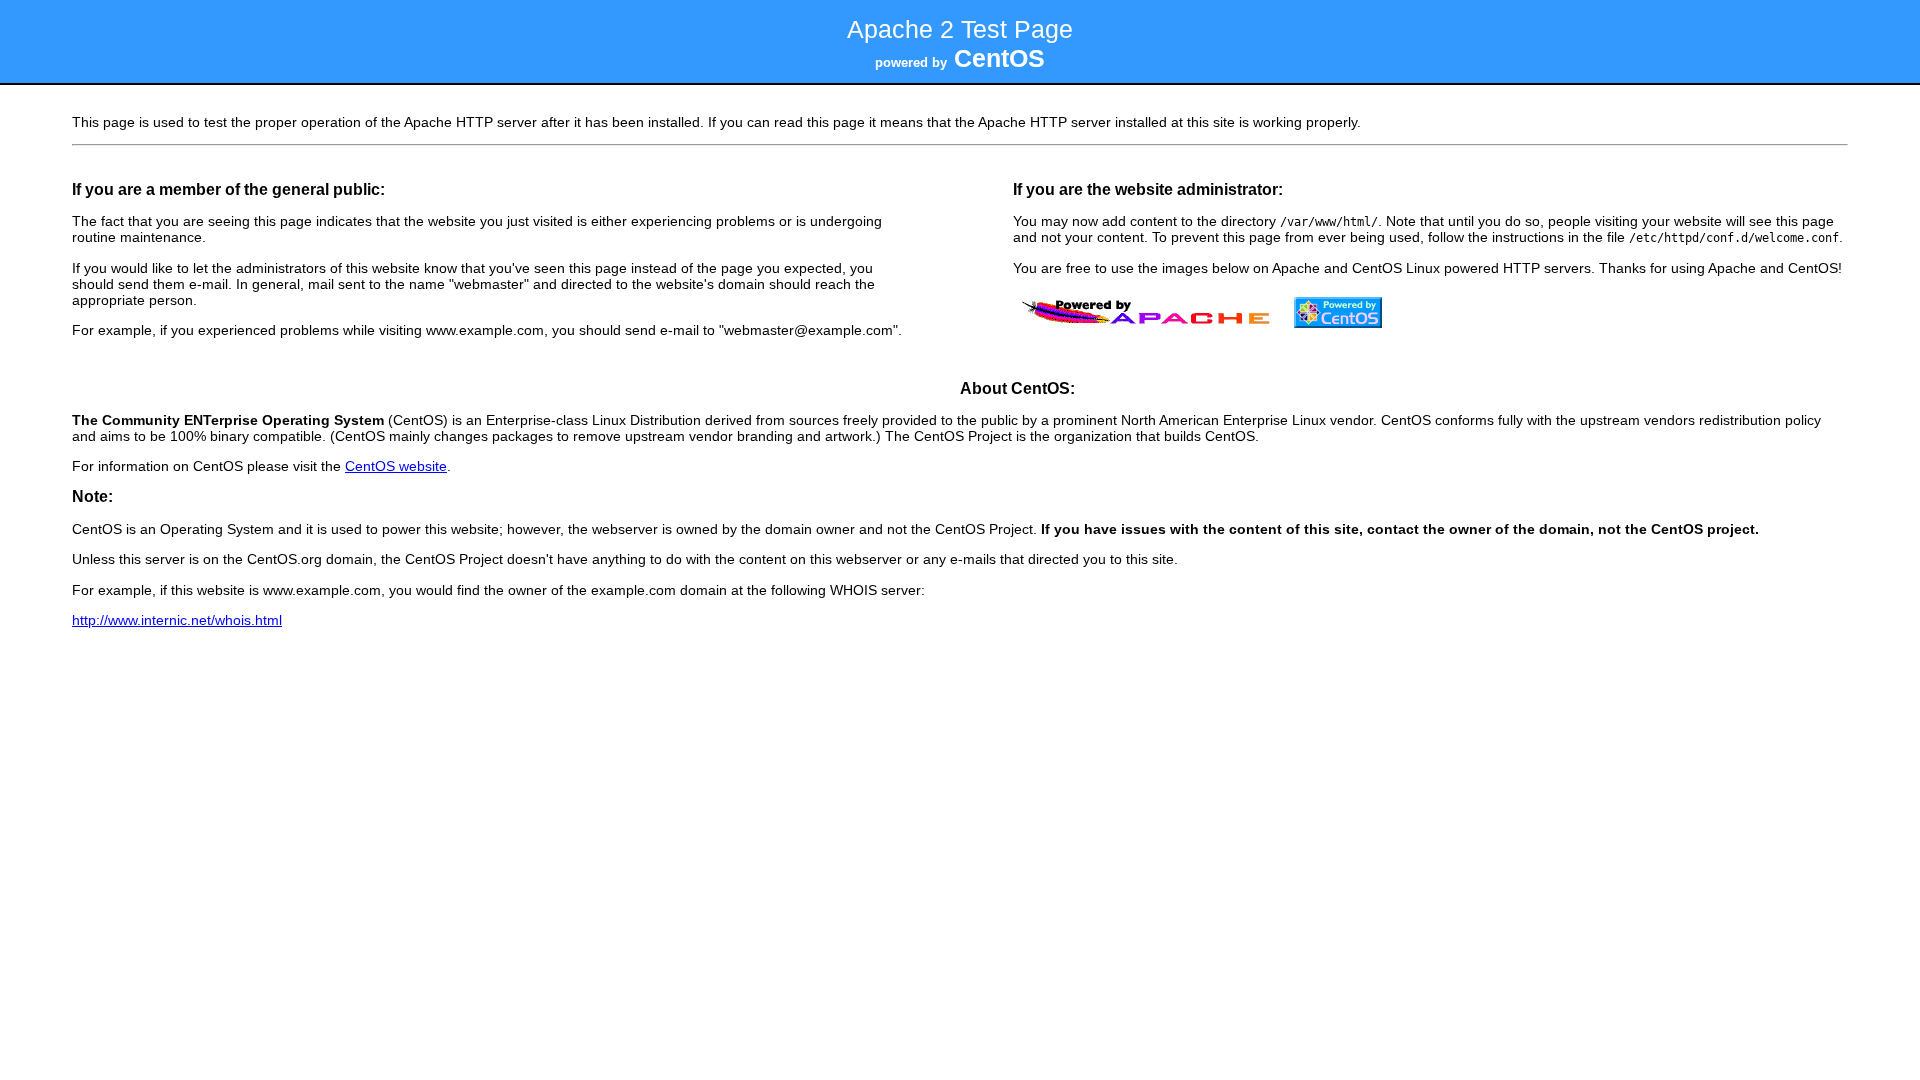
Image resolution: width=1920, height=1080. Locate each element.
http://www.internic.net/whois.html (177, 620)
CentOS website (396, 466)
